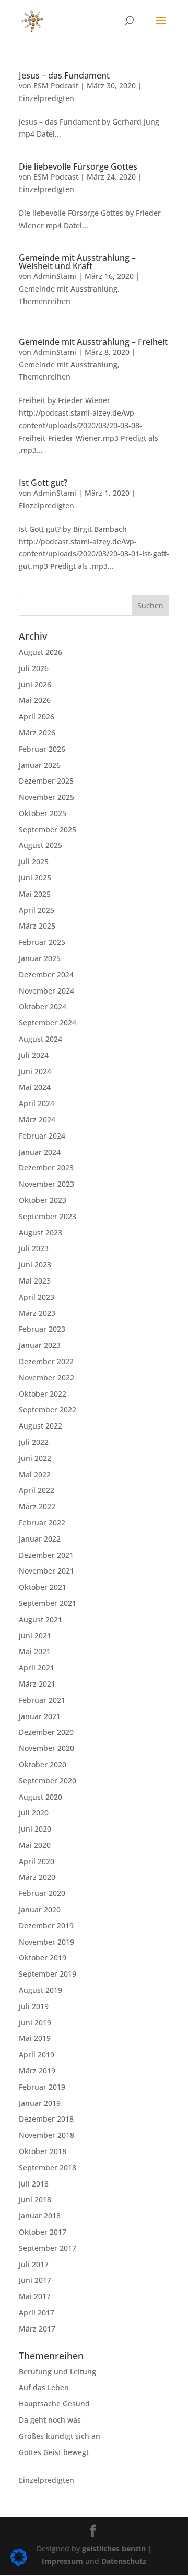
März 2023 (37, 1313)
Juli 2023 (34, 1248)
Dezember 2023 (46, 1168)
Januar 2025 (40, 958)
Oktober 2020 (43, 1764)
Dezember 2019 (46, 1926)
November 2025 (46, 797)
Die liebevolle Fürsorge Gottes (78, 166)
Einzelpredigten (46, 98)
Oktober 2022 (43, 1394)
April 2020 (37, 1861)
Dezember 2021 (46, 1555)
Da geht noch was (50, 2420)
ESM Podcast (56, 86)
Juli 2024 (34, 1055)
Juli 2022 (34, 1442)
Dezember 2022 (46, 1361)
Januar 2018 (40, 2216)
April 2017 (37, 2312)
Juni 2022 (35, 1458)
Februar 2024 (42, 1136)
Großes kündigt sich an (60, 2436)
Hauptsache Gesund (54, 2404)
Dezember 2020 (46, 1732)
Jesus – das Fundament (64, 75)
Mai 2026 (35, 700)
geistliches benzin (114, 2549)
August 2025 (40, 845)
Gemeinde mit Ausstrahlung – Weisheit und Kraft (77, 262)
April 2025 (37, 910)
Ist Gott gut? (43, 483)
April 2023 (37, 1297)
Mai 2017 (35, 2296)
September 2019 (48, 1974)
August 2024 (40, 1039)
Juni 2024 (35, 1071)
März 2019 (37, 2071)
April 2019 (37, 2054)
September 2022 (48, 1409)
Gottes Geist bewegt (54, 2452)
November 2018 (46, 2135)
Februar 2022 (42, 1523)
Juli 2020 (34, 1813)
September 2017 (48, 2248)
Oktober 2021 (43, 1587)
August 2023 (40, 1233)
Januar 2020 (40, 1909)
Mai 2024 (35, 1087)
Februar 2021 (42, 1700)
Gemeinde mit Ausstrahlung (68, 289)
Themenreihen (45, 301)
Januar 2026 (40, 765)
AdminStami (55, 276)
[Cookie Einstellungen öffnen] (19, 2563)
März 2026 (37, 733)
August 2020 (40, 1797)
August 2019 (40, 1990)
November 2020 (46, 1748)
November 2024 (46, 991)
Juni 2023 (35, 1264)
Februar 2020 (42, 1893)
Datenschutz (124, 2561)
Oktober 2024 (43, 1006)
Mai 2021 (35, 1651)
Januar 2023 (40, 1345)
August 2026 (40, 652)
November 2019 (46, 1942)
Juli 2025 (34, 861)
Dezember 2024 (46, 974)
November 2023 (46, 1184)
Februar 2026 (42, 749)
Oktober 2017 (43, 2232)
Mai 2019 (35, 2038)
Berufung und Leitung (57, 2372)
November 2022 (46, 1378)
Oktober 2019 (43, 1958)
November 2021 (46, 1571)
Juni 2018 (35, 2199)
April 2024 (37, 1103)
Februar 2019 (42, 2087)
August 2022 (40, 1426)
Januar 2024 (40, 1152)
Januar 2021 (40, 1716)
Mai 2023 (35, 1281)
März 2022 (37, 1506)
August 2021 (40, 1619)
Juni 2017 (35, 2280)
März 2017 (37, 2329)
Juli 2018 (34, 2184)
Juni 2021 (35, 1636)
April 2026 (37, 716)
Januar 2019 (40, 2103)
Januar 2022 (40, 1539)
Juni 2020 (35, 1829)
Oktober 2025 (43, 813)
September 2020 (48, 1781)
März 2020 (37, 1877)
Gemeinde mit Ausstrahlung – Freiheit (93, 342)
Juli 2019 (34, 2006)
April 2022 (37, 1490)
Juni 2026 (35, 684)
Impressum (63, 2561)
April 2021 (37, 1668)
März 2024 (37, 1119)
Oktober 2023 (43, 1200)
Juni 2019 (35, 2022)
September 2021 (48, 1603)
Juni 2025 (35, 878)
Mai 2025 (35, 894)
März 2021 (37, 1684)
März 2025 (37, 926)
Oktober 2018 (43, 2151)
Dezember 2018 (46, 2119)
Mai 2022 (35, 1474)
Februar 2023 (42, 1329)
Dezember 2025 (46, 781)
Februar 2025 (42, 942)
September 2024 (48, 1023)
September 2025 (48, 829)
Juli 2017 (34, 2264)
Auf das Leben (44, 2387)
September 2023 (48, 1216)
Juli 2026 (34, 668)
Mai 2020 (35, 1845)
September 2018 (48, 2167)
